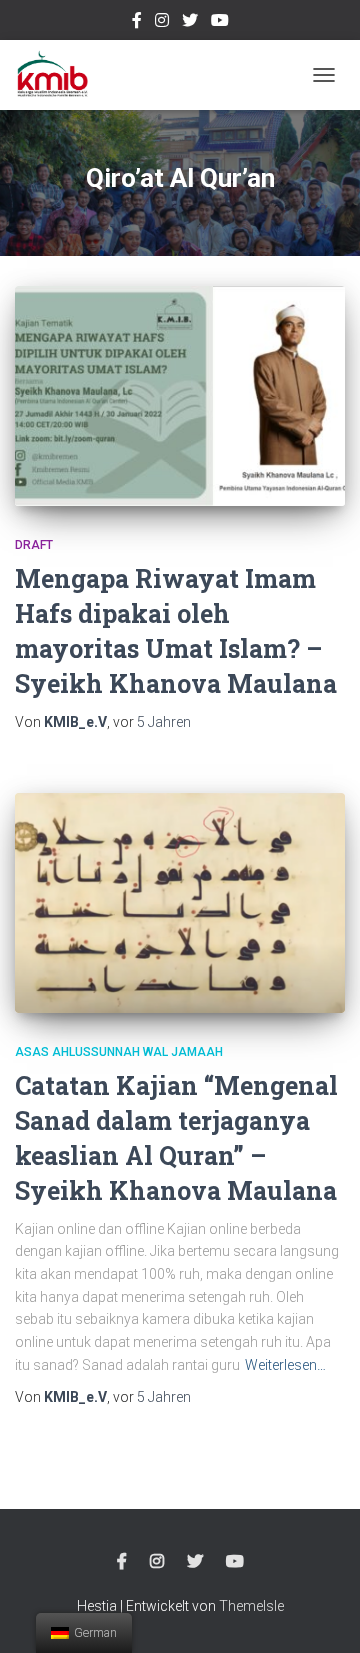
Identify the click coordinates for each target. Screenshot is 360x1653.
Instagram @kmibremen (162, 23)
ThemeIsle (251, 1606)
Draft (34, 545)
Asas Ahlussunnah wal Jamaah (119, 1052)
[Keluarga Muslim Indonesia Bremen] (60, 75)
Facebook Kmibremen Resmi (137, 23)
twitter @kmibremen (190, 23)
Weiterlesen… (285, 1365)
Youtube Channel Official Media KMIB (220, 23)
